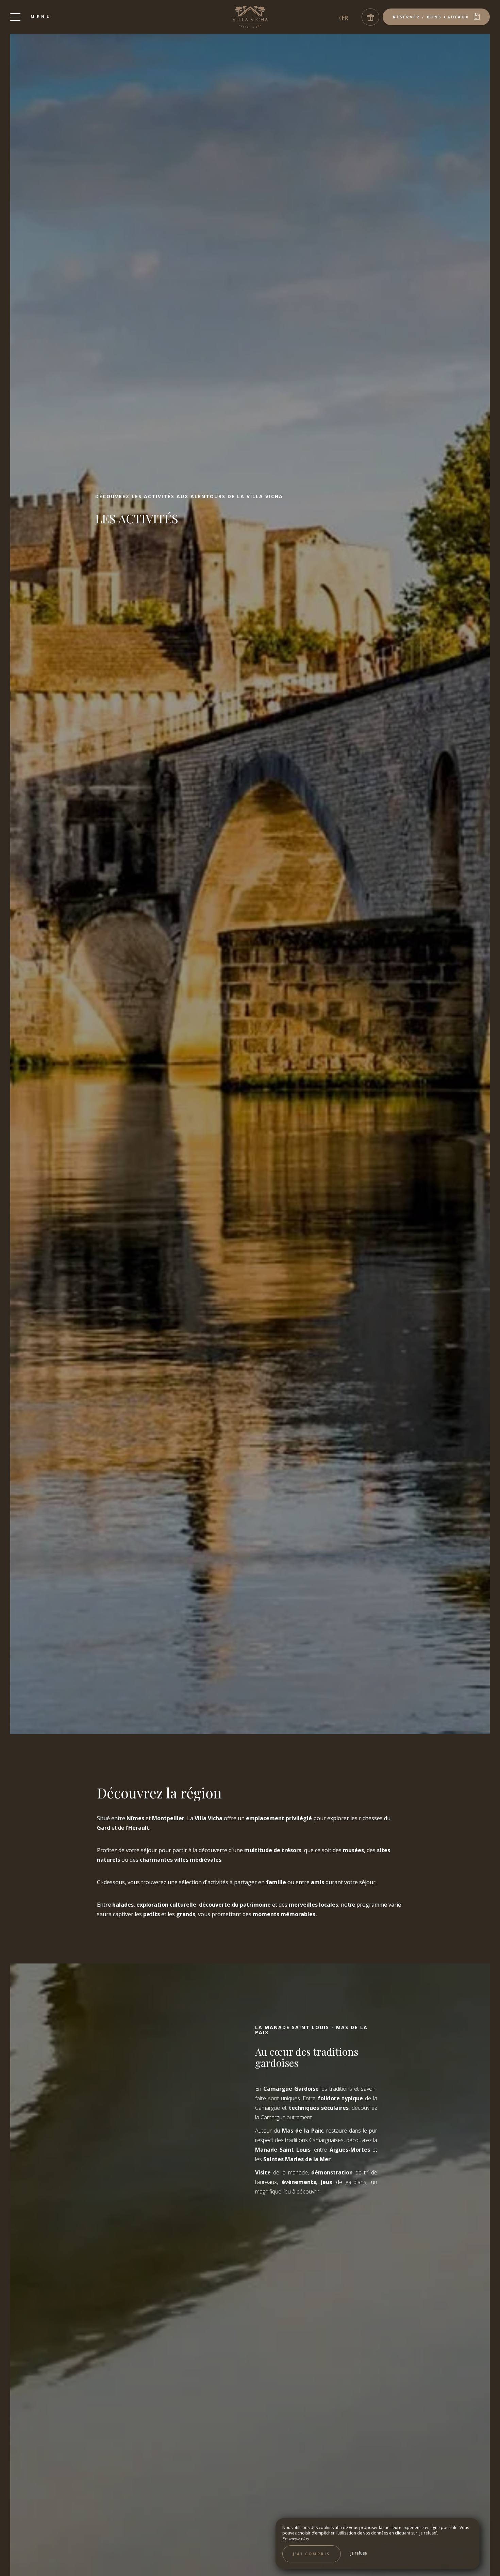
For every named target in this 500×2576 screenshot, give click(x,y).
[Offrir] (370, 17)
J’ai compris (312, 2554)
